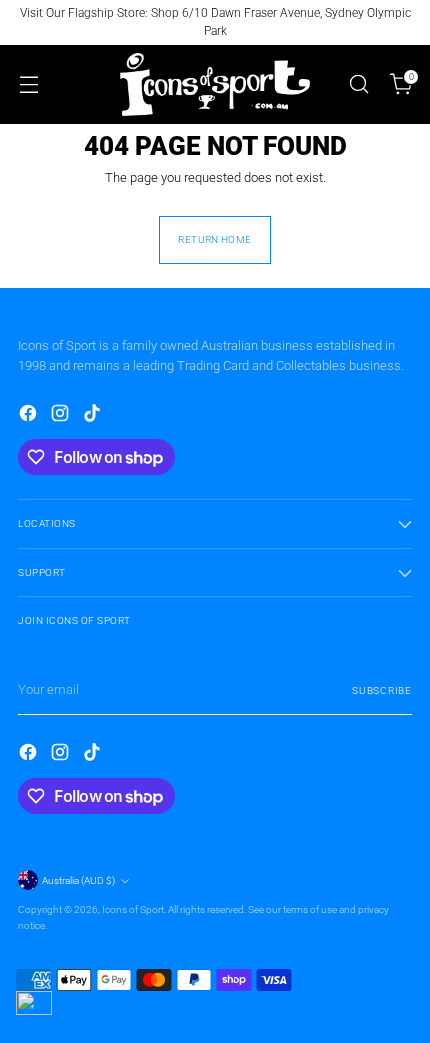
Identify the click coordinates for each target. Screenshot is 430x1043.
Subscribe (382, 690)
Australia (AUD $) (78, 880)
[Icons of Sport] (215, 84)
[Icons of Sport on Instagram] (62, 416)
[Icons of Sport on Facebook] (30, 416)
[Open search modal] (358, 84)
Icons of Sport (133, 909)
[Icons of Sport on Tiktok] (94, 416)
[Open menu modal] (28, 84)
